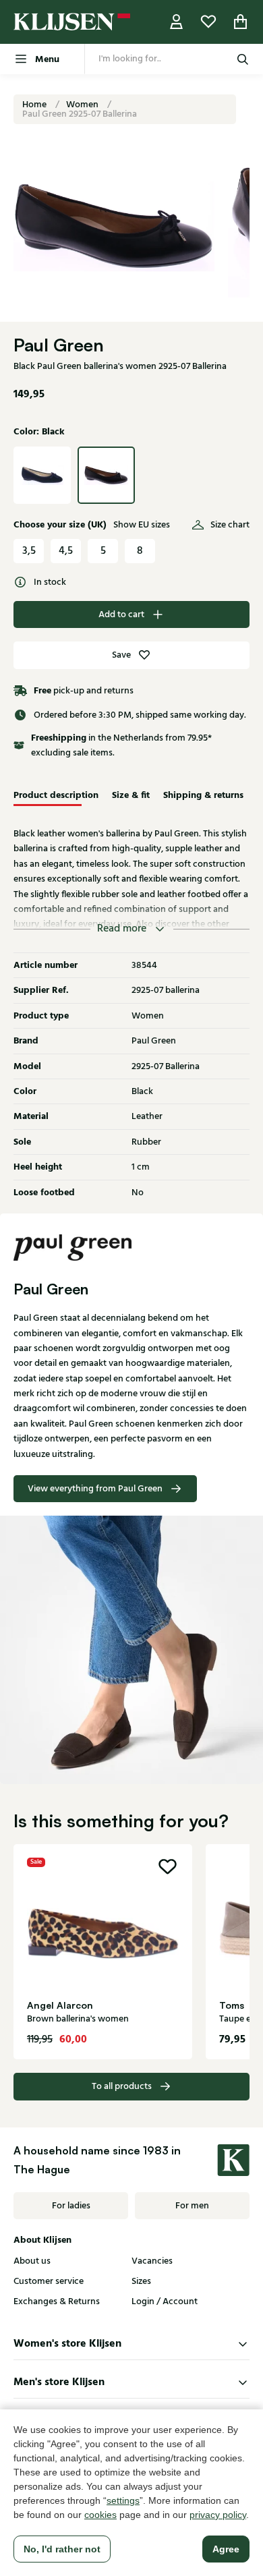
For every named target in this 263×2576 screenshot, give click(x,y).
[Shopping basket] (241, 22)
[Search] (243, 59)
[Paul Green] (131, 1247)
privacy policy (218, 2515)
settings (123, 2500)
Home (35, 105)
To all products (122, 2086)
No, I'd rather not (62, 2549)
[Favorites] (208, 22)
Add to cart (121, 614)
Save (121, 655)
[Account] (177, 22)
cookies (100, 2515)
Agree (226, 2549)
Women (83, 105)
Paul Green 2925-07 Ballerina (80, 114)
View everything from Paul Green (95, 1489)
